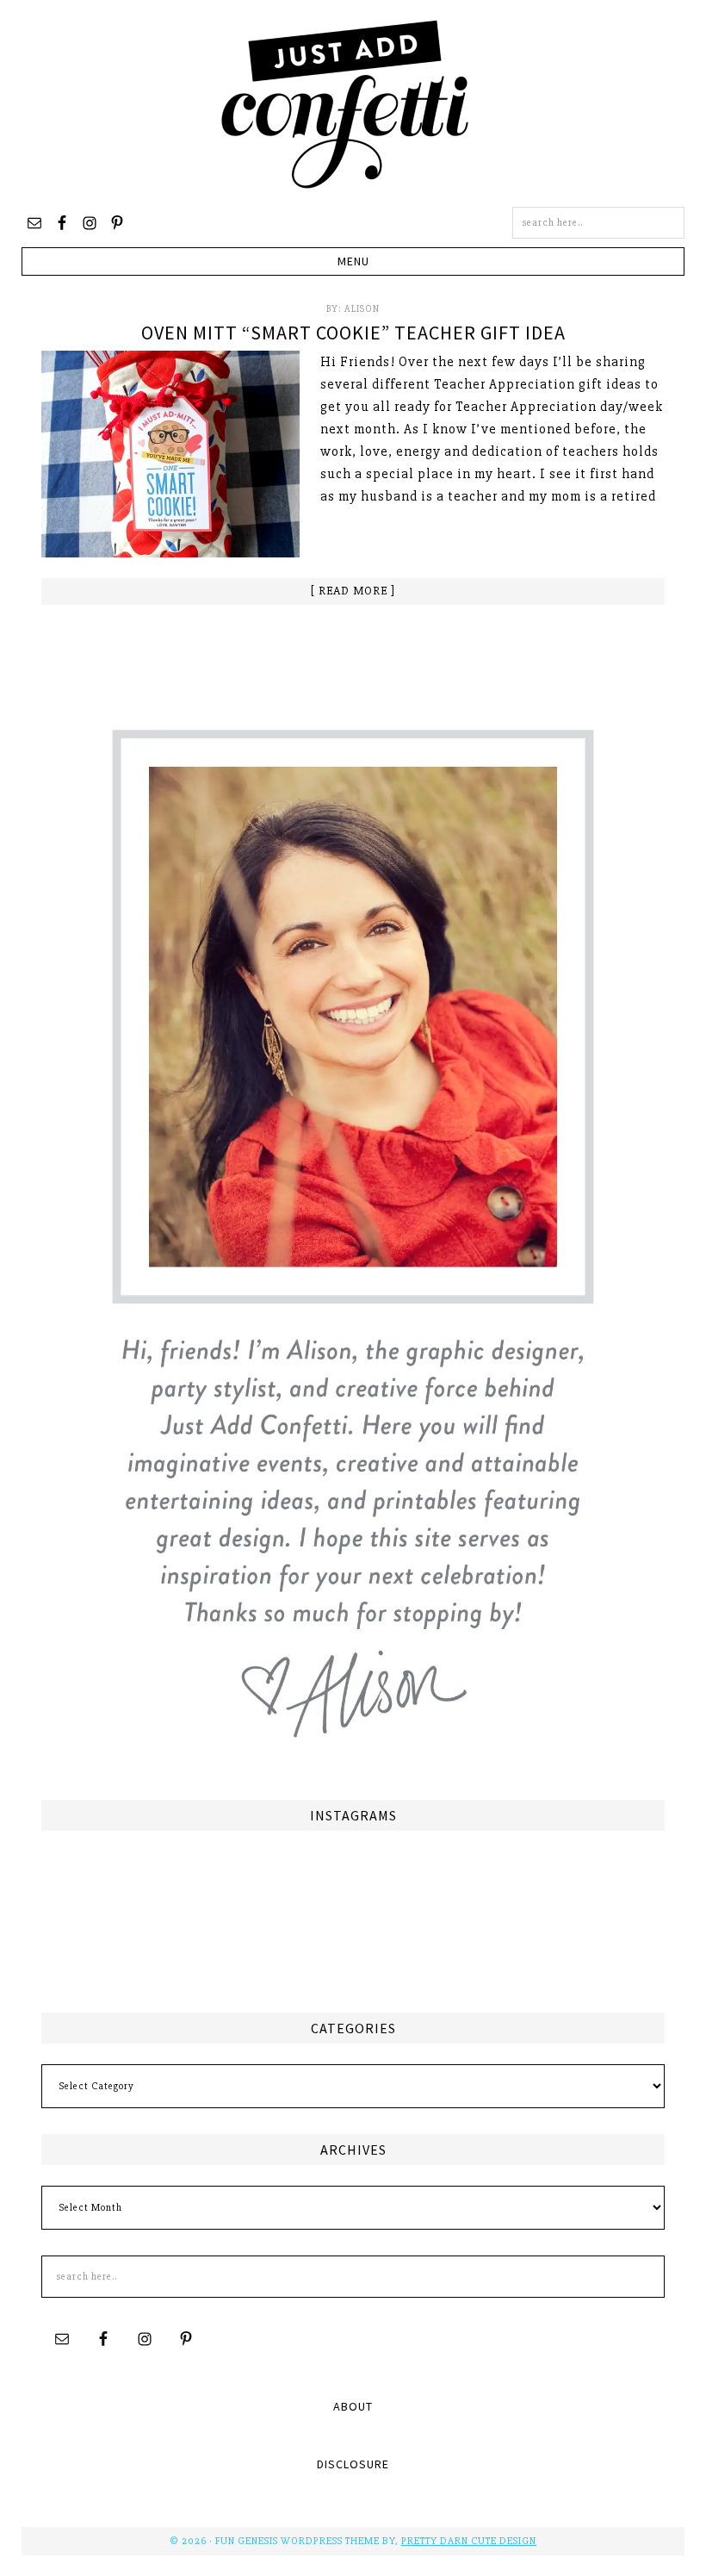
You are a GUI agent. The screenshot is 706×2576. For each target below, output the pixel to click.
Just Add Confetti (345, 103)
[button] (353, 261)
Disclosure (353, 2464)
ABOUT (353, 2406)
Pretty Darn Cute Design (469, 2541)
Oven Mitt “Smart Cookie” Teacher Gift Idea (353, 333)
